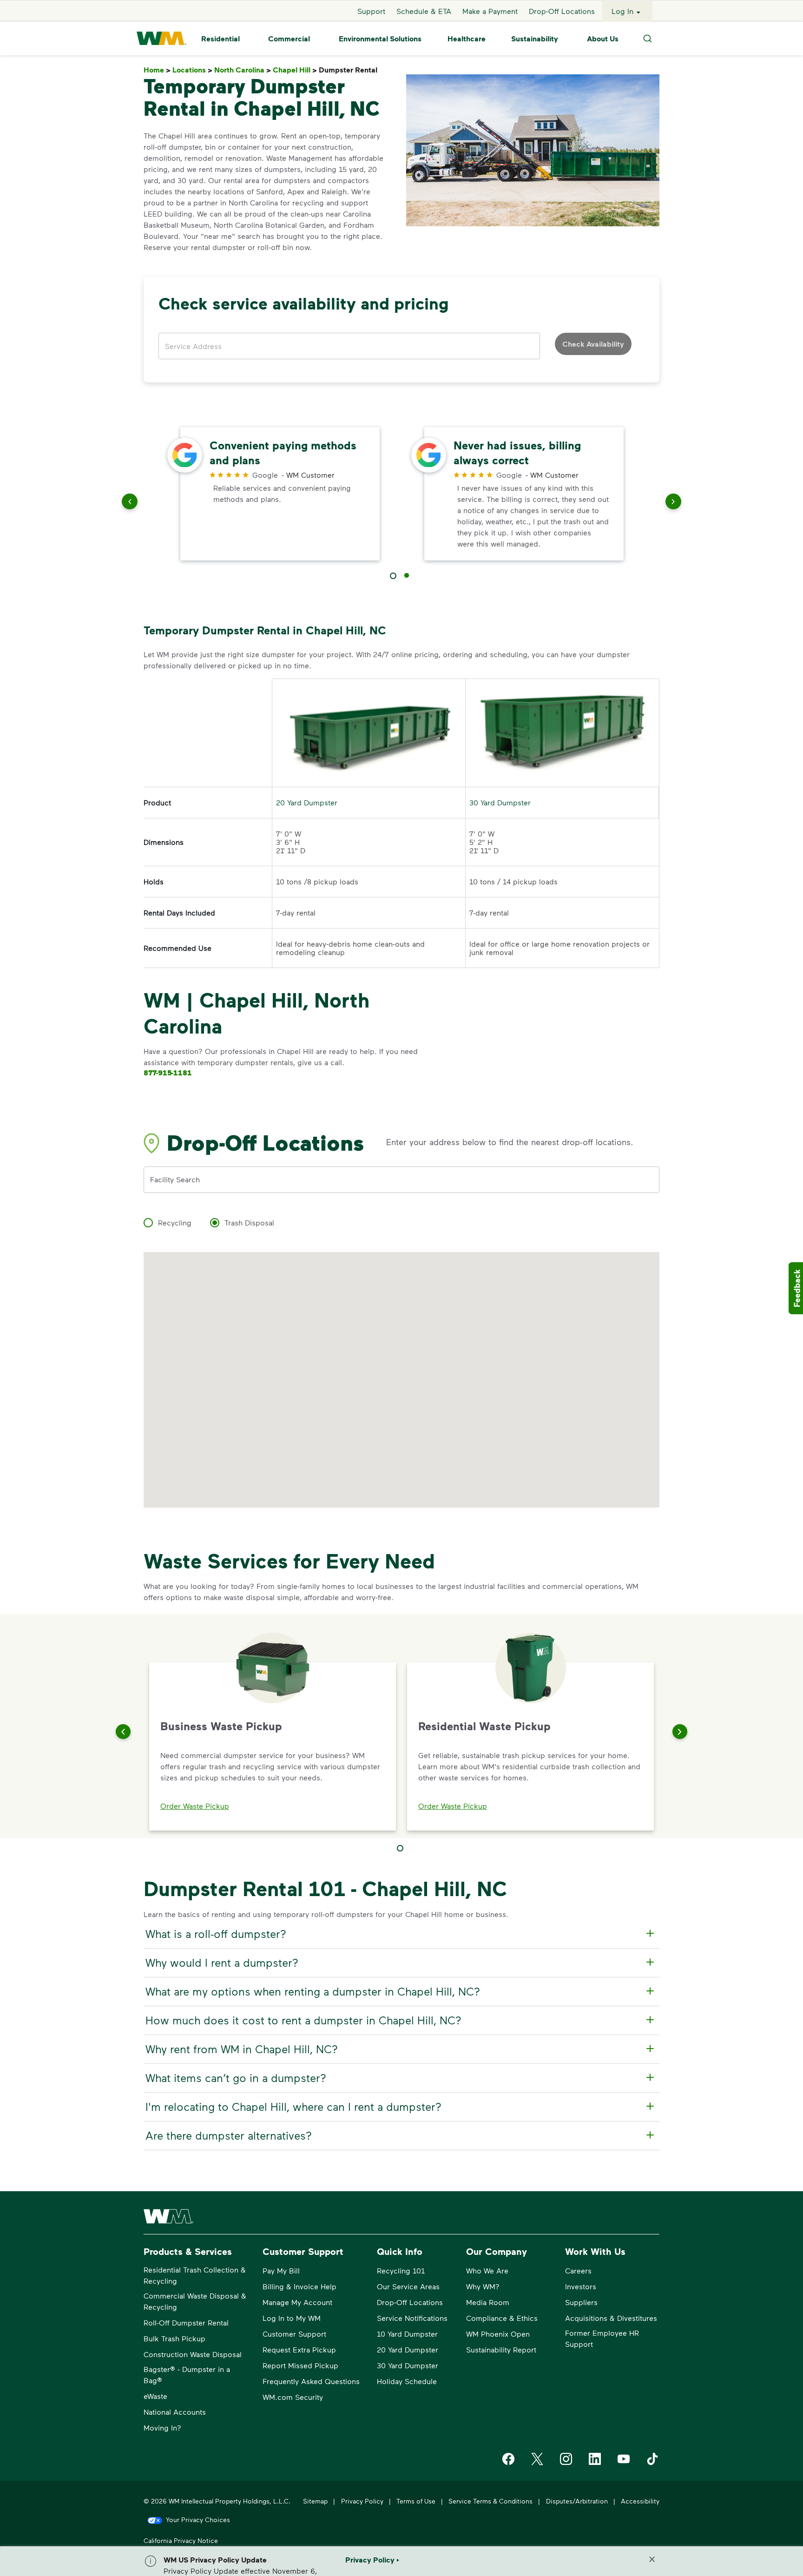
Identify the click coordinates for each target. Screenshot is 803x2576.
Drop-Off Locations (562, 11)
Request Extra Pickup (299, 2349)
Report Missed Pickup (300, 2365)
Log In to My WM (292, 2318)
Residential (220, 39)
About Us (603, 39)
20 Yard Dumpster (307, 802)
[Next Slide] (680, 1732)
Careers (578, 2270)
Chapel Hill (295, 70)
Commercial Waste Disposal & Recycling (195, 2301)
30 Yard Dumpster (500, 802)
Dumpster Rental (350, 70)
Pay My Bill (281, 2270)
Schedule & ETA (424, 11)
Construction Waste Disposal (193, 2354)
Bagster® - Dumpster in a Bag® (187, 2375)
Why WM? (483, 2286)
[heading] (400, 1934)
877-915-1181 (168, 1073)
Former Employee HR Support (602, 2338)
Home (157, 70)
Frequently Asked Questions (311, 2381)
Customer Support (294, 2334)
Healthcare (467, 39)
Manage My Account (297, 2302)
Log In (622, 11)
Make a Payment (490, 11)
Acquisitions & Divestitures (611, 2318)
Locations (192, 70)
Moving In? (162, 2428)
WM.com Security (293, 2397)
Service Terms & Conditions (490, 2501)
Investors (581, 2286)
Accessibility (640, 2501)
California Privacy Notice (181, 2540)
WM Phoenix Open (498, 2334)
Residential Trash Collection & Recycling (195, 2275)
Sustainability (535, 39)
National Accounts (175, 2412)
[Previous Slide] (123, 1732)
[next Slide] (673, 503)
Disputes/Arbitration (577, 2501)
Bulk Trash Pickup (174, 2338)
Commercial (289, 39)
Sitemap (315, 2501)
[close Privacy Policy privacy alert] (652, 2559)
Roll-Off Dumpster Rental (186, 2322)
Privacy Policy (362, 2501)
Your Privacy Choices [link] (198, 2520)
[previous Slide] (130, 503)
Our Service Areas (408, 2286)
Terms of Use (416, 2501)
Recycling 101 (401, 2270)
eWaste (155, 2396)
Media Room (488, 2302)
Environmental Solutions (380, 39)
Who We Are (487, 2270)
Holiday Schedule (407, 2381)
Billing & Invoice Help (299, 2286)
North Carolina (243, 70)
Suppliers (581, 2302)
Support (371, 11)
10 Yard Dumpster (407, 2334)
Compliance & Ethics (502, 2318)
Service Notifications (412, 2318)
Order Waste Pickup (195, 1806)
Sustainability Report (501, 2349)
